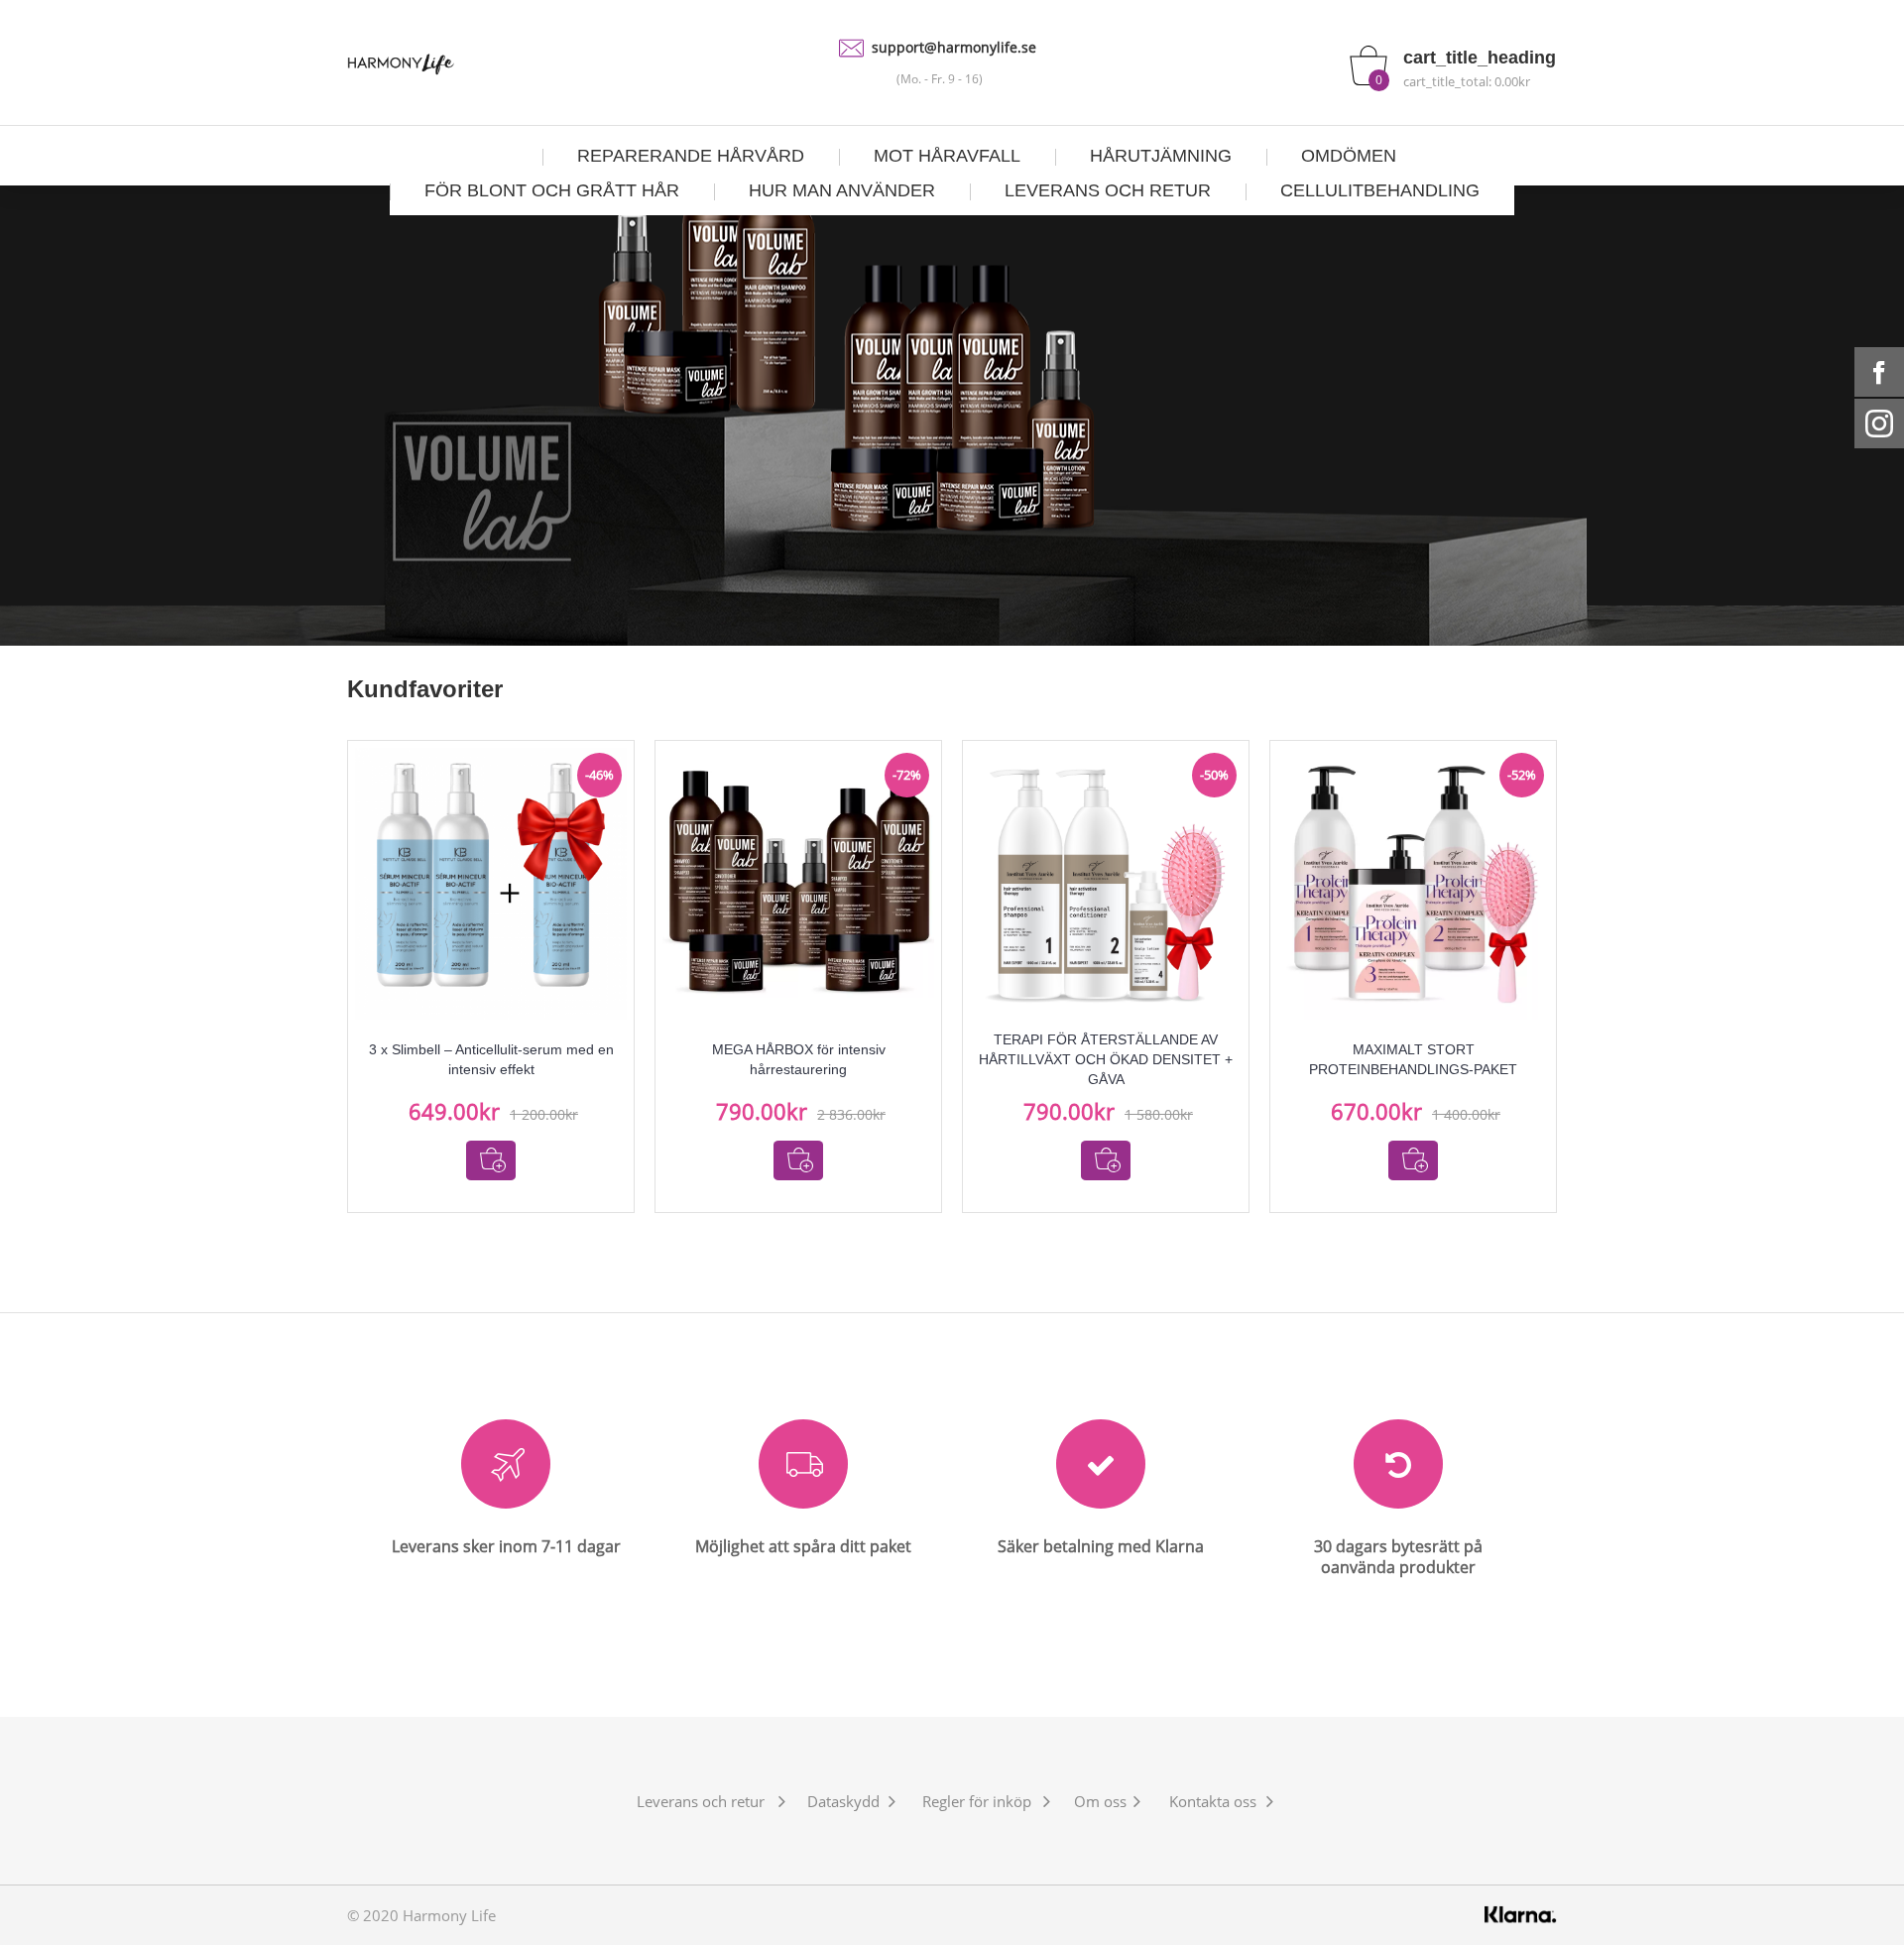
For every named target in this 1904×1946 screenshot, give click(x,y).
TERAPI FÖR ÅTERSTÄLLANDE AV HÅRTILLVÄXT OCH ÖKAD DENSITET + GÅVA (1106, 1059)
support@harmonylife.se (954, 47)
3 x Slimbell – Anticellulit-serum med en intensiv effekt (491, 1059)
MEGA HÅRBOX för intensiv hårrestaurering (799, 1059)
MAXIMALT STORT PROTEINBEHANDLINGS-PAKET (1413, 1059)
